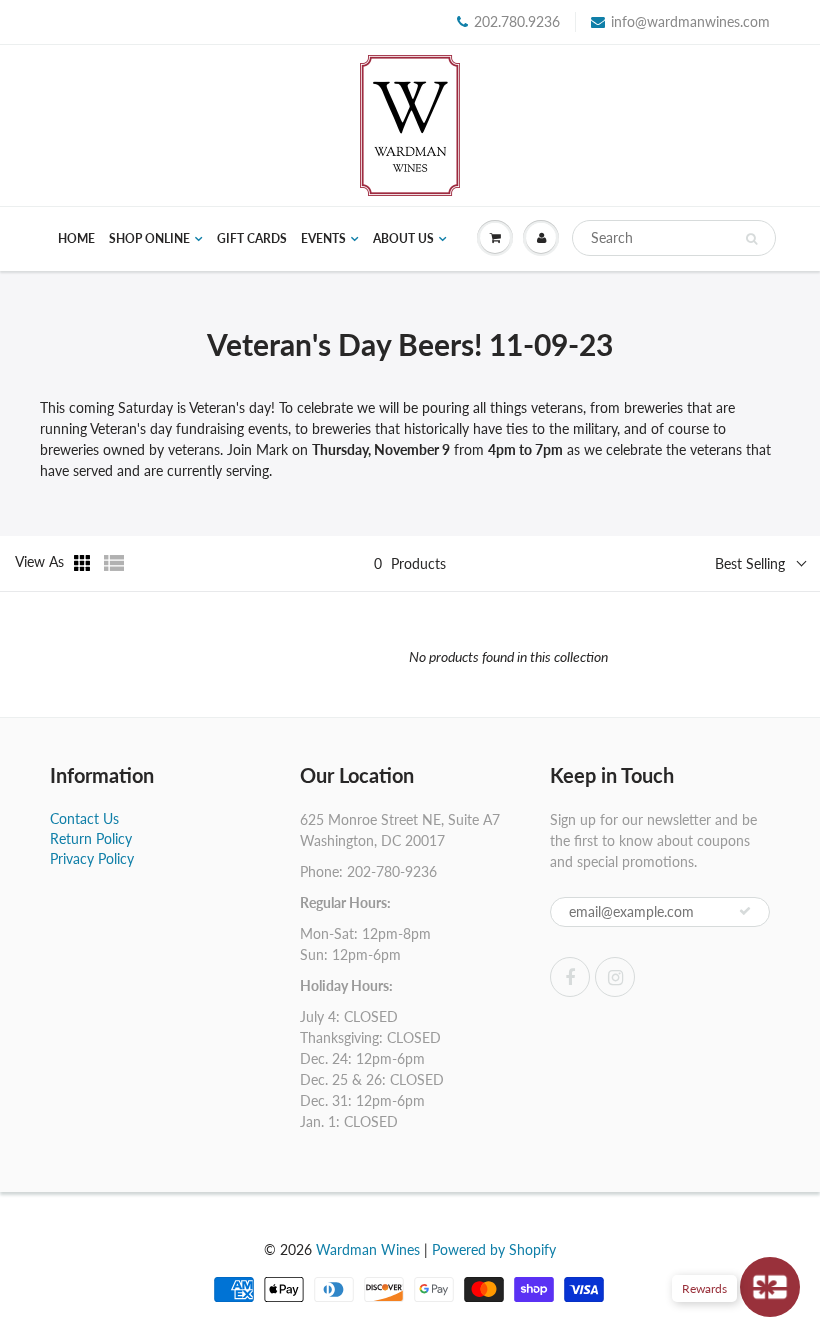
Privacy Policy (92, 858)
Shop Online (149, 238)
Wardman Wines (368, 1249)
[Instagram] (615, 977)
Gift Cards (252, 238)
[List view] (114, 563)
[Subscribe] (745, 911)
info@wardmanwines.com (690, 21)
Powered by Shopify (494, 1249)
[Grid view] (84, 563)
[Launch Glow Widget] (770, 1287)
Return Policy (91, 838)
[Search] (751, 239)
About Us (403, 238)
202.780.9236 (517, 21)
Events (323, 238)
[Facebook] (570, 977)
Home (76, 238)
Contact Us (84, 818)
